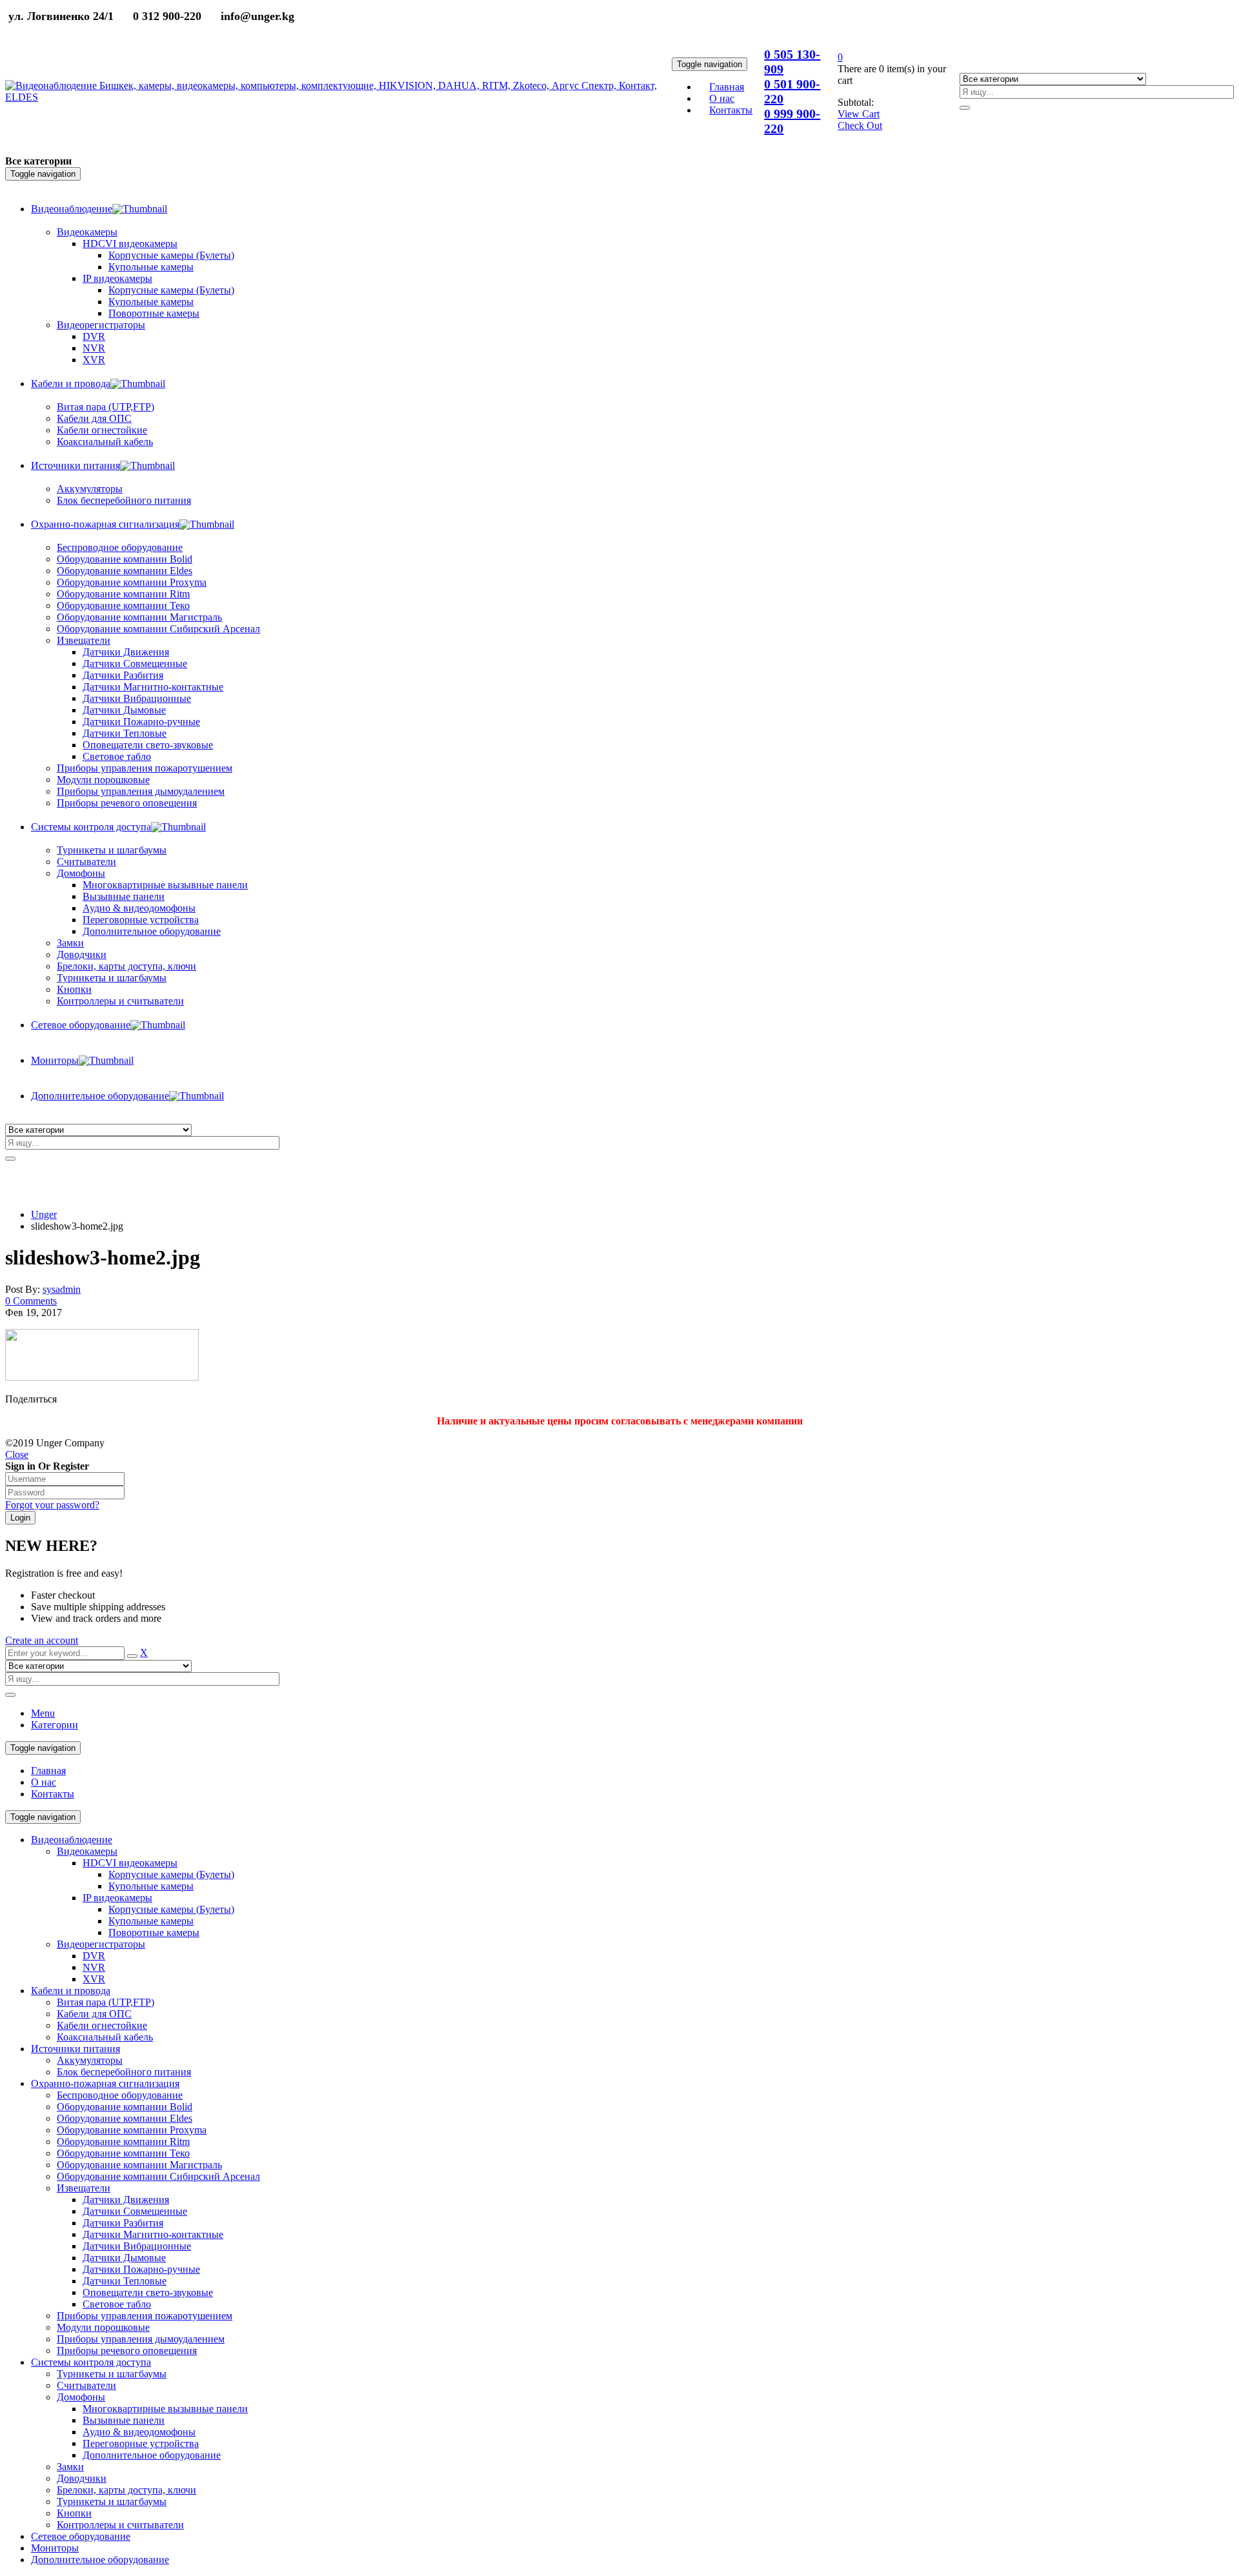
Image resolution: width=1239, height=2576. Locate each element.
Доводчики (82, 2478)
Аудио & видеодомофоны (139, 2432)
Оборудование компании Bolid (125, 2107)
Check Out (860, 125)
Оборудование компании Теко (123, 2153)
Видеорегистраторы (101, 1944)
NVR (94, 1967)
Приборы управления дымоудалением (141, 2339)
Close (17, 1454)
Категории (55, 1725)
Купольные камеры (151, 1886)
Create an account (42, 1640)
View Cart (859, 114)
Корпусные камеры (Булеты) (171, 1874)
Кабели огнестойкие (102, 2025)
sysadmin (62, 1289)
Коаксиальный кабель (105, 2037)
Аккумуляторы (90, 2060)
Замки (70, 943)
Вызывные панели (124, 2420)
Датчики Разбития (123, 2223)
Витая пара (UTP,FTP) (106, 2002)
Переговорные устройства (141, 2443)
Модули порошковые (103, 2327)
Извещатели (84, 2188)
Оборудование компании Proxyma (132, 2130)
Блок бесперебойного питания (124, 2072)
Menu (43, 1713)
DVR (94, 1956)
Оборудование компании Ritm (123, 2142)
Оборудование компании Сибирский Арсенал (158, 2176)
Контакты (53, 1794)
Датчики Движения (126, 2200)
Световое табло (117, 2304)
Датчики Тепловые (125, 2281)
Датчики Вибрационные (137, 2246)
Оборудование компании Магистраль (139, 2165)
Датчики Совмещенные (135, 2211)
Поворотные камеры (154, 1932)
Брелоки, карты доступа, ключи (126, 2490)
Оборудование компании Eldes (125, 2118)
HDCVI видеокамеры (130, 1863)
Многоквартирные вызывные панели (165, 2409)
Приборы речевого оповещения (127, 2351)
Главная (48, 1771)
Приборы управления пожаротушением (145, 2316)
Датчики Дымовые (124, 2258)
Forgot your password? (52, 1505)
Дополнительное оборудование (152, 2455)
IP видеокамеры (117, 1898)
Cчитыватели (86, 2385)
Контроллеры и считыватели (120, 2525)
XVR (94, 1979)
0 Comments (31, 1301)
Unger (44, 1214)
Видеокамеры (87, 1851)
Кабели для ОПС (94, 2014)
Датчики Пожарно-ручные (141, 2269)
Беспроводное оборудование (120, 2095)
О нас (44, 1782)
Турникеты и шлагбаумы (112, 2374)
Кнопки (74, 2513)
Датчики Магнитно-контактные (153, 2234)
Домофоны (81, 2397)
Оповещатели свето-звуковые (148, 2292)
